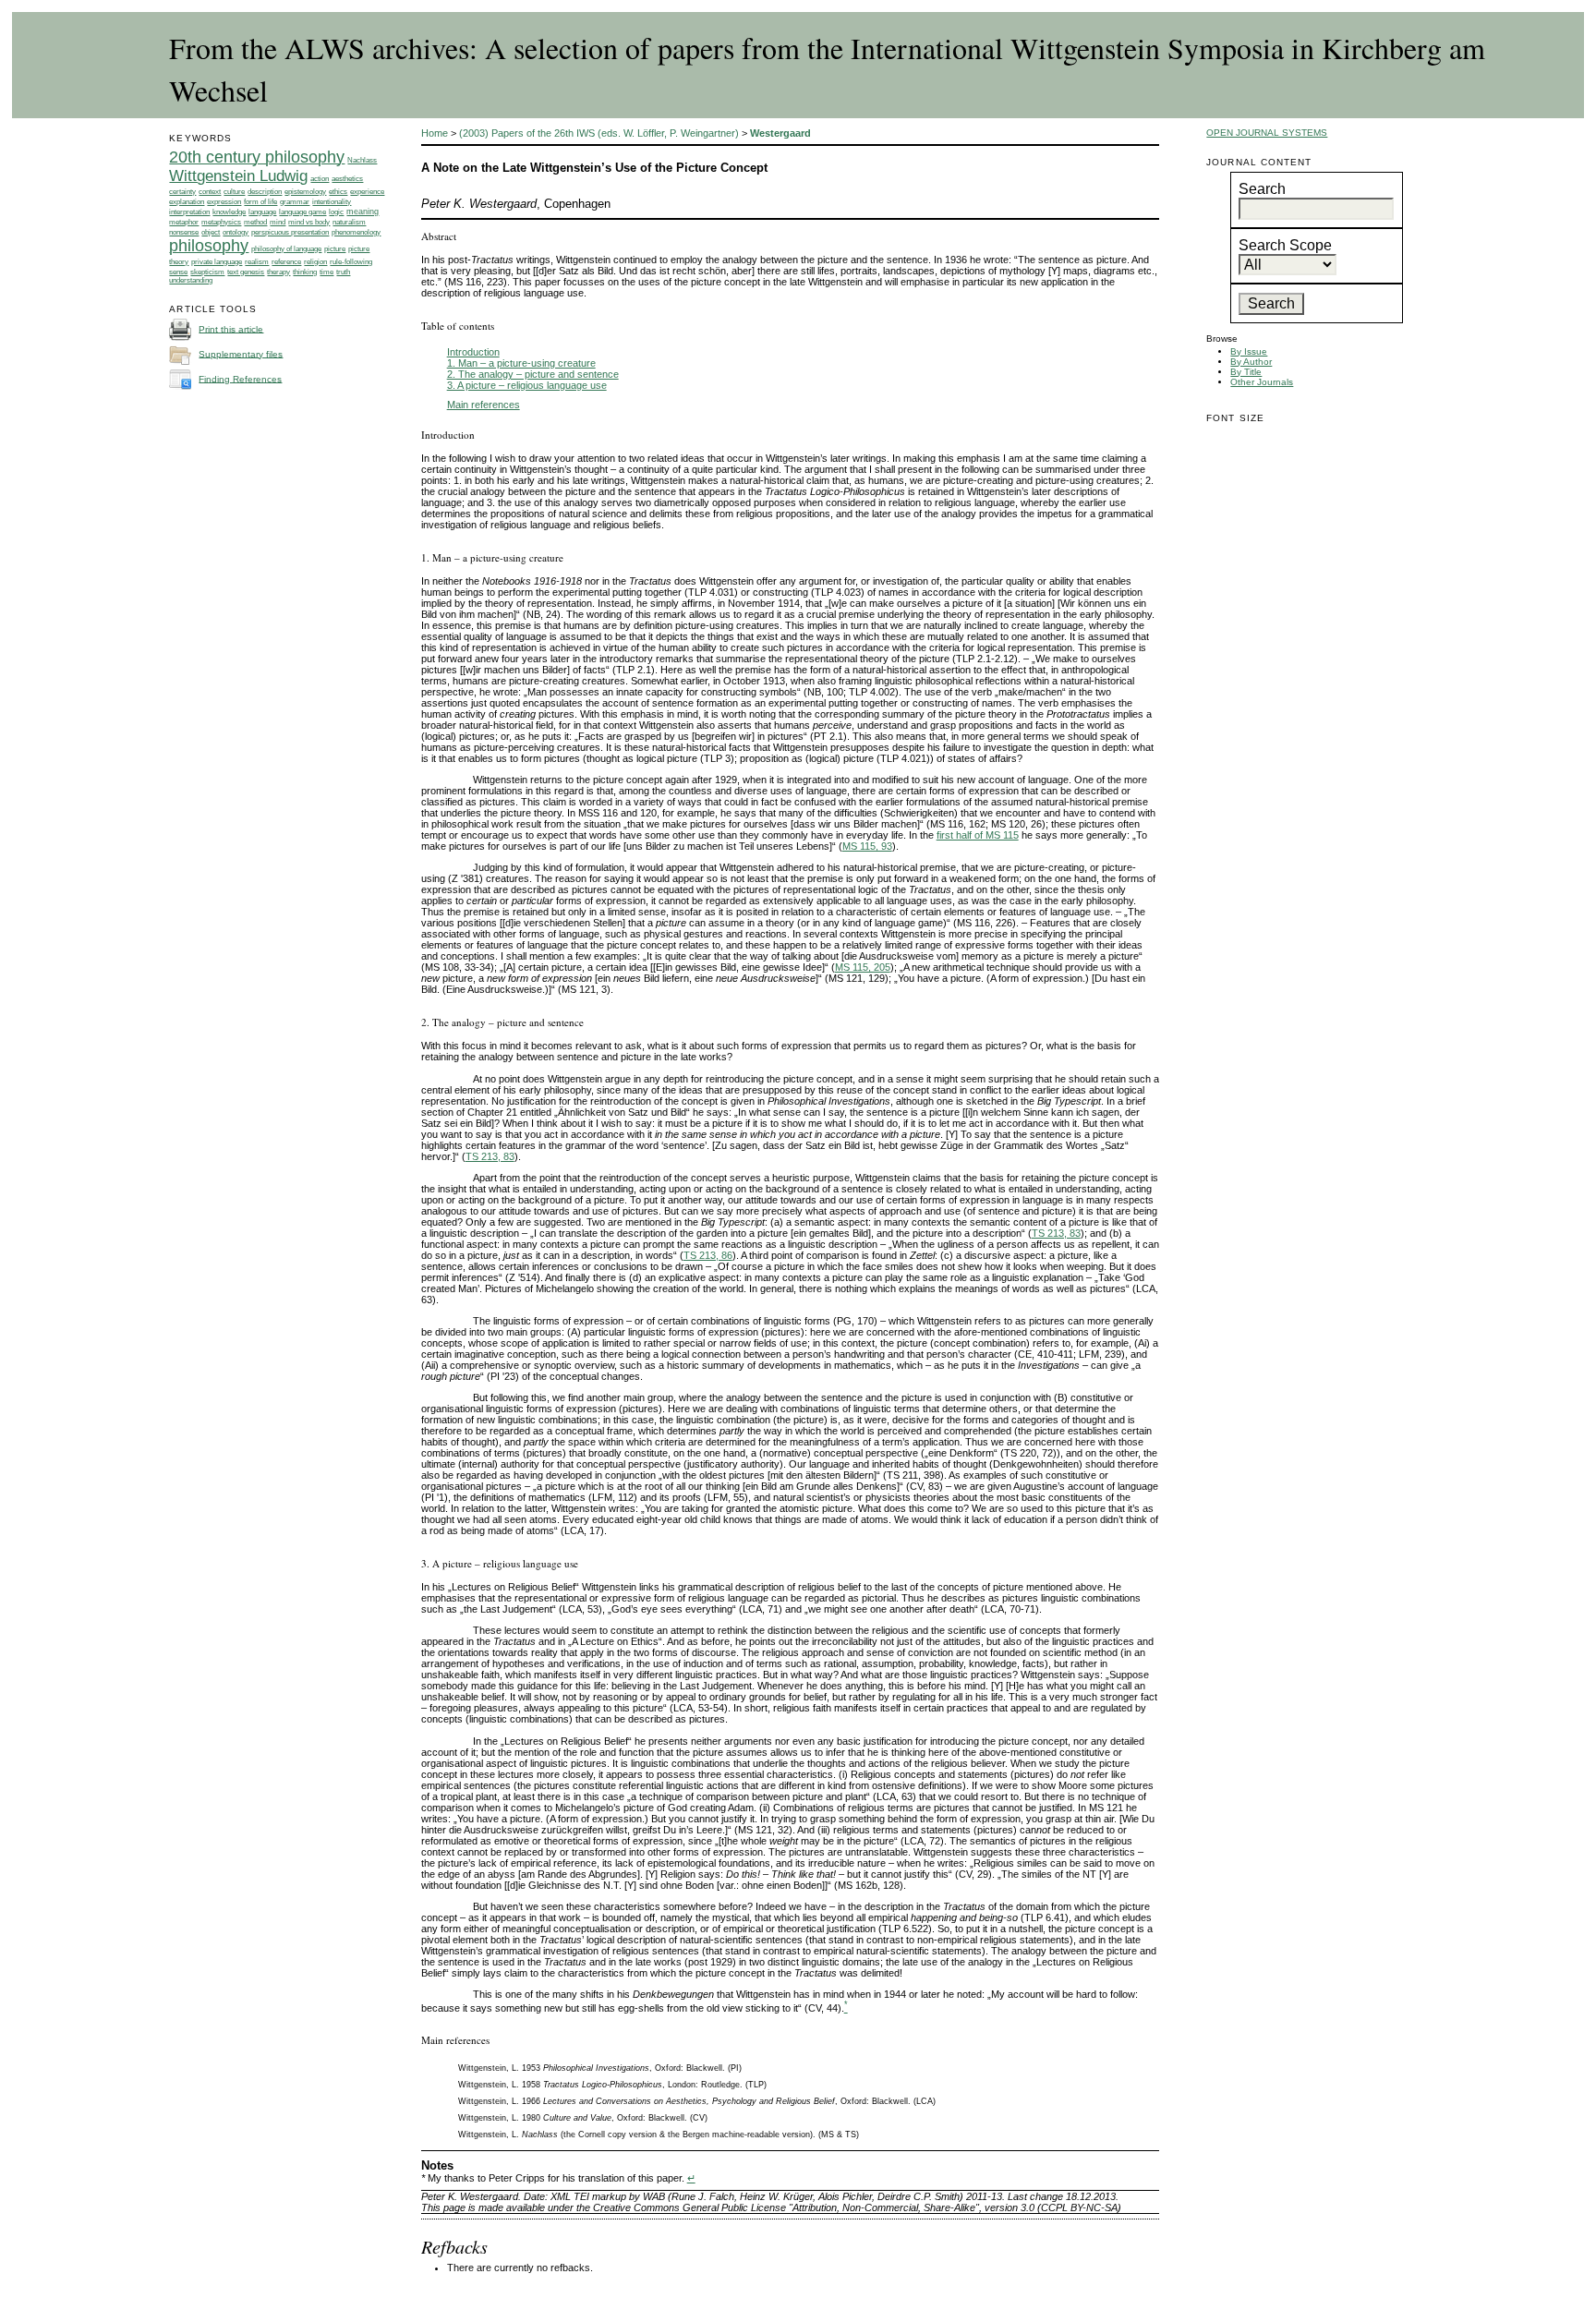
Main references (484, 405)
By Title (1246, 372)
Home (435, 133)
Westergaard (780, 133)
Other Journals (1262, 382)
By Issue (1249, 351)
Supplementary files (241, 353)
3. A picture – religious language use (527, 385)
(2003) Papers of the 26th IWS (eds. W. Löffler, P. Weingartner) (599, 133)
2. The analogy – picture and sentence (533, 374)
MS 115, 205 (863, 967)
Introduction (473, 352)
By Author (1251, 362)
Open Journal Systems (1267, 133)
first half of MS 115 (978, 835)
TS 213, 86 (708, 1255)
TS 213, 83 (490, 1156)
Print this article (231, 328)
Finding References (240, 378)
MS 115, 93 (867, 846)
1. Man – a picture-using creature (521, 363)
